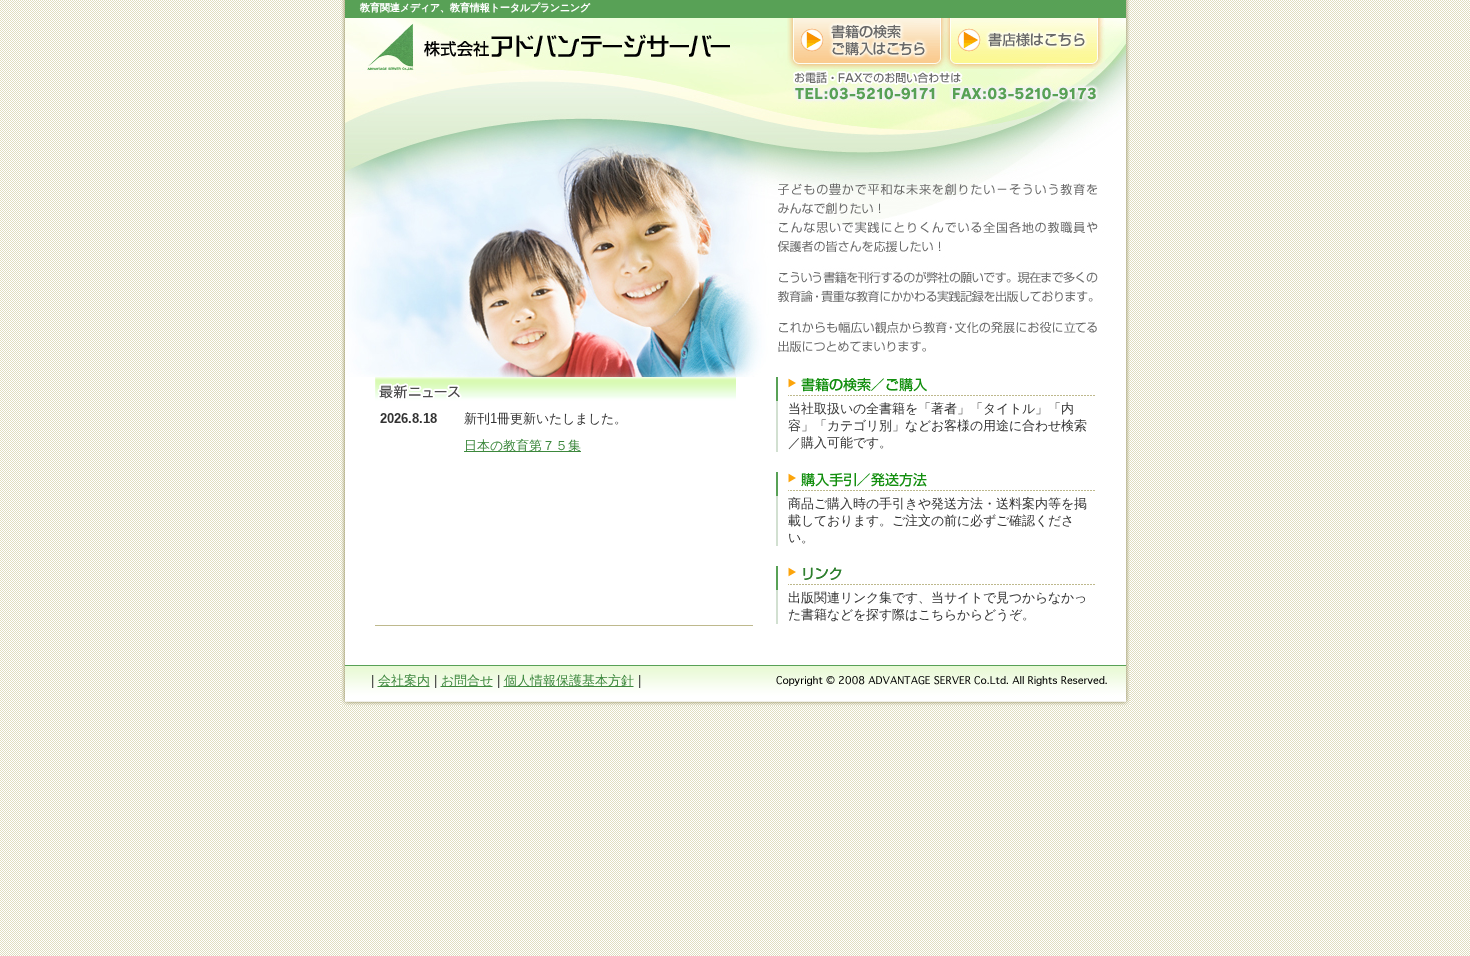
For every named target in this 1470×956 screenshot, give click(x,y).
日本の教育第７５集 (522, 445)
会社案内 (404, 680)
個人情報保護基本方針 (569, 680)
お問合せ (467, 680)
